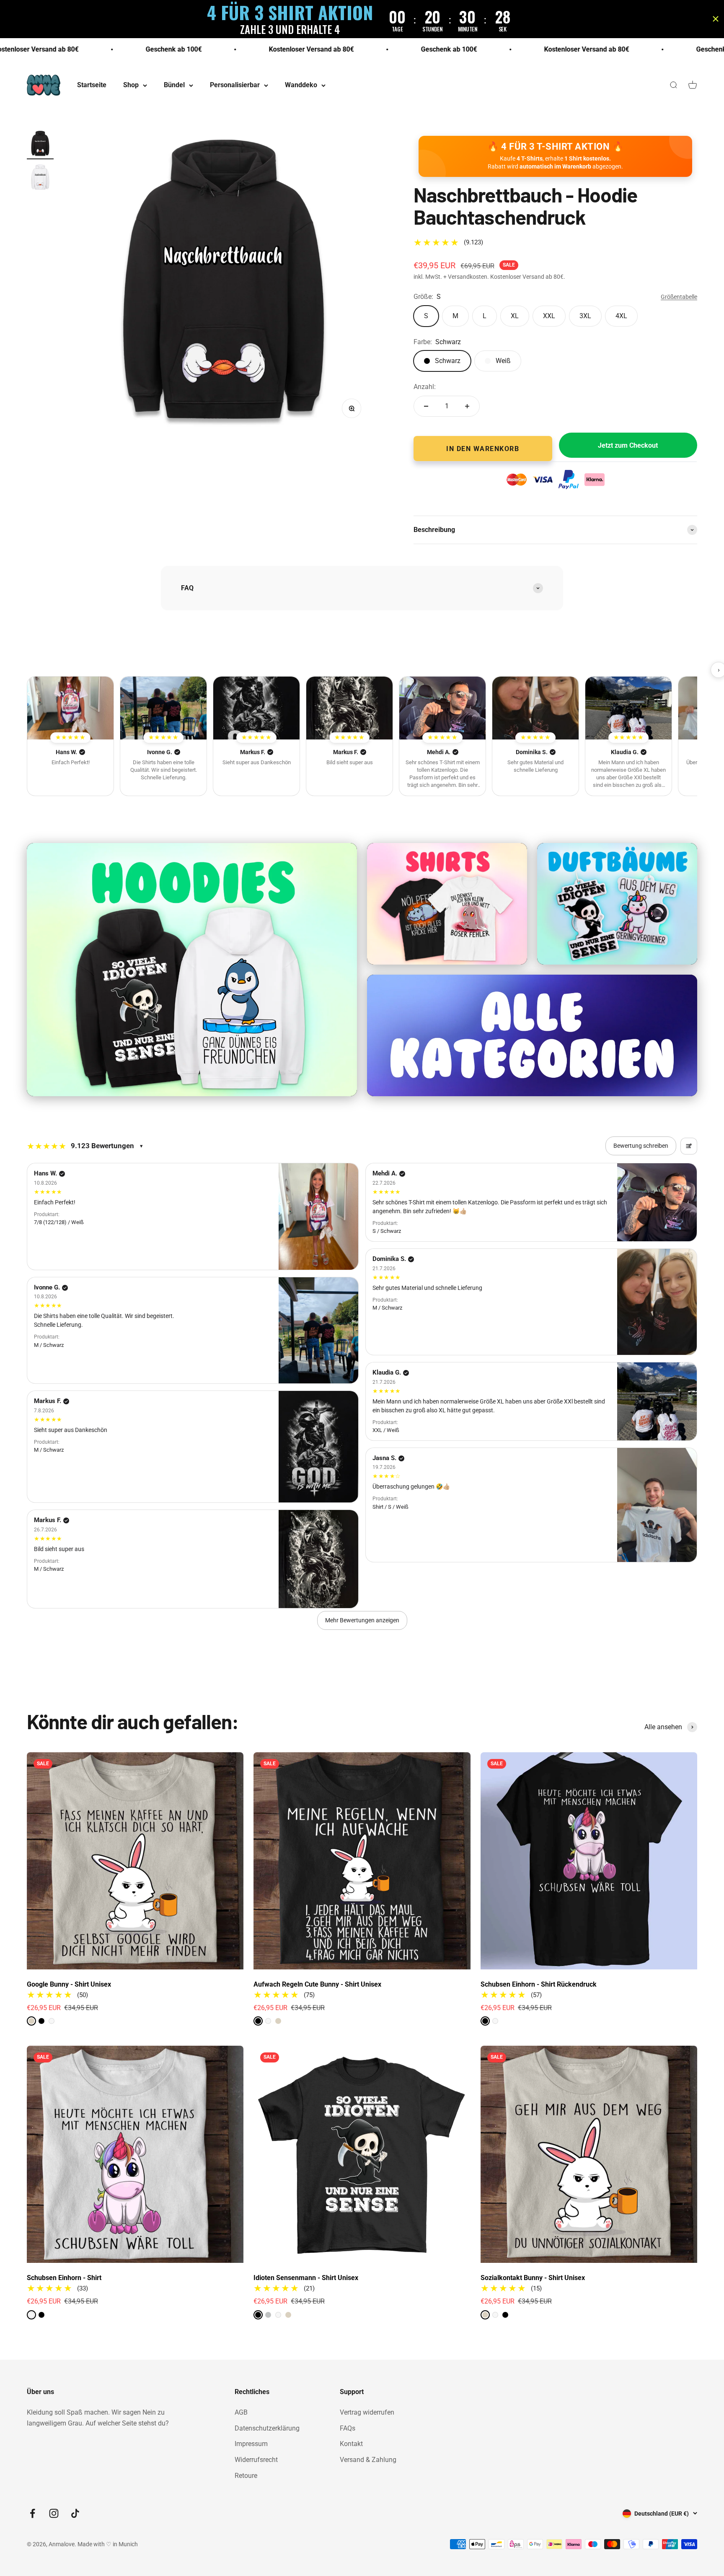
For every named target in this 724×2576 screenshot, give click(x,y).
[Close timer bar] (716, 19)
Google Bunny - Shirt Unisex (69, 1984)
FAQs (348, 2428)
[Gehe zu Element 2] (40, 178)
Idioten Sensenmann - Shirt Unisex (306, 2278)
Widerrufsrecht (256, 2460)
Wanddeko (301, 85)
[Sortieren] (689, 1146)
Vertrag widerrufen (367, 2412)
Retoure (246, 2476)
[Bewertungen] (70, 708)
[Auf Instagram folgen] (54, 2513)
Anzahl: (425, 387)
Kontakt (351, 2444)
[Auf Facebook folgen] (32, 2513)
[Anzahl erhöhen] (467, 406)
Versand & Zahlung (368, 2460)
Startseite (92, 85)
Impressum (251, 2444)
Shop (131, 85)
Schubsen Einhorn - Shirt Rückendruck (539, 1984)
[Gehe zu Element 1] (40, 145)
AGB (241, 2412)
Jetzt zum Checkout (628, 445)
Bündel (174, 85)
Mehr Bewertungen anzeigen (362, 1620)
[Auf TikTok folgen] (75, 2513)
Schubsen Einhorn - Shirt (64, 2278)
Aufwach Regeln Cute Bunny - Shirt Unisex (317, 1984)
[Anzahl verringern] (426, 406)
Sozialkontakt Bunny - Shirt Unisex (533, 2278)
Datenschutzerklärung (267, 2428)
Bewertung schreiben (641, 1146)
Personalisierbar (235, 85)
